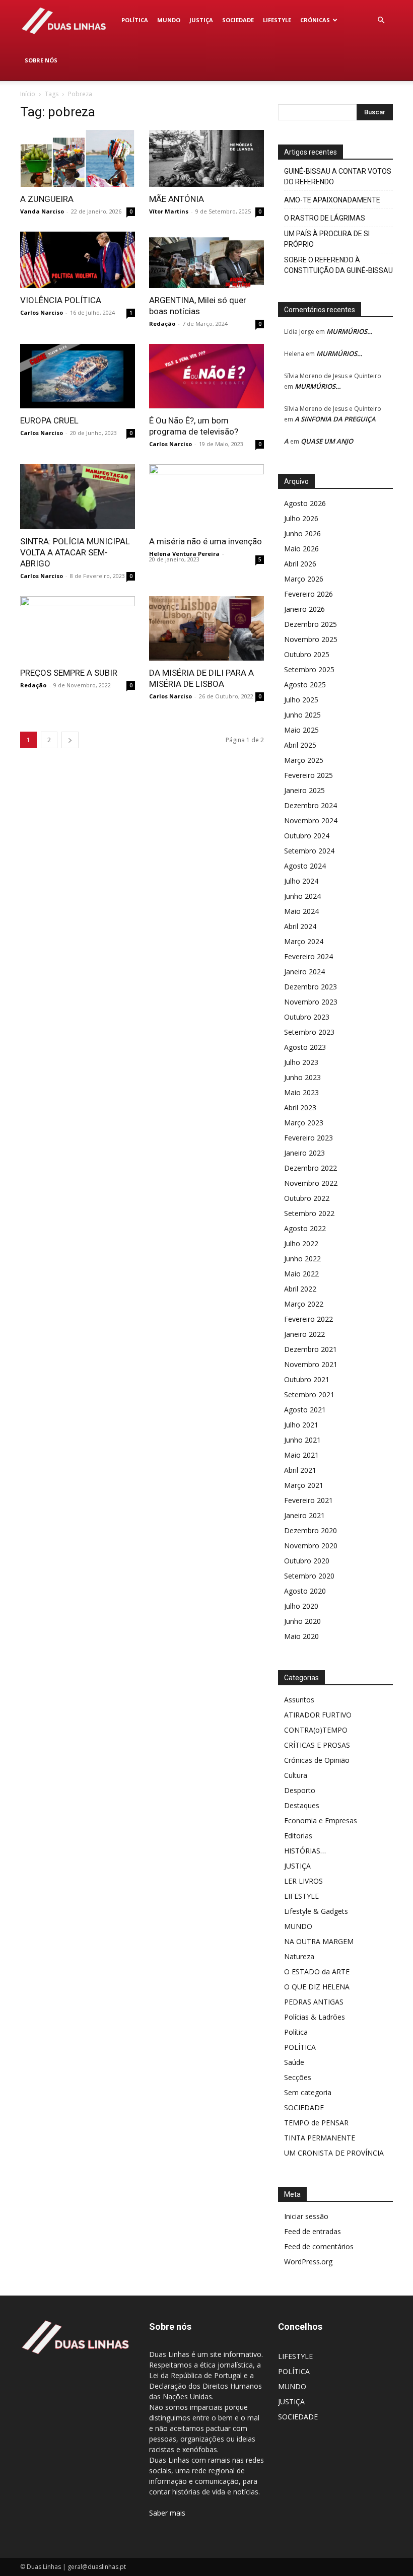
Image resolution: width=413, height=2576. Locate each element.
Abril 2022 (300, 1289)
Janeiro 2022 (304, 1334)
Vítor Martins (169, 211)
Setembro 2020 (309, 1576)
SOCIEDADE (238, 20)
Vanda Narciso (42, 211)
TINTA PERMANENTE (320, 2138)
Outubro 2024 (307, 836)
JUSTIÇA (201, 20)
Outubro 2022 (307, 1198)
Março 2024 (304, 941)
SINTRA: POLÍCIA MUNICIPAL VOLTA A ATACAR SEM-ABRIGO (75, 552)
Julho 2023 (301, 1062)
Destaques (302, 1805)
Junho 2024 (302, 896)
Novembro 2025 (311, 639)
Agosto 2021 (305, 1410)
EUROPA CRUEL (49, 420)
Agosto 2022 (305, 1228)
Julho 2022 (301, 1243)
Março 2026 (304, 579)
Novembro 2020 (311, 1546)
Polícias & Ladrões (315, 2017)
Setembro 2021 (309, 1394)
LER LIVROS (303, 1881)
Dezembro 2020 (311, 1530)
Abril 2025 (300, 745)
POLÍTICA (135, 20)
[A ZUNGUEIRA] (78, 158)
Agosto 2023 (305, 1047)
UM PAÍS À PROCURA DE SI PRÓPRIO (327, 239)
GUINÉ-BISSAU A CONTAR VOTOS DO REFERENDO (338, 176)
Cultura (296, 1775)
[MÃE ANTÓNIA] (206, 158)
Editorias (298, 1836)
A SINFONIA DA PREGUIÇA (335, 419)
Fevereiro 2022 (308, 1319)
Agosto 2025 (305, 685)
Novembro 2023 (311, 1002)
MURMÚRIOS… (350, 331)
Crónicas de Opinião (317, 1760)
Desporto (300, 1790)
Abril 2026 (300, 564)
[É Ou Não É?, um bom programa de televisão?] (206, 376)
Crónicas (315, 20)
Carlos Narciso (42, 312)
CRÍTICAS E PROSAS (317, 1745)
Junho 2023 (302, 1077)
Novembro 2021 (311, 1364)
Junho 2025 (302, 715)
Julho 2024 (301, 881)
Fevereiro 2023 (308, 1138)
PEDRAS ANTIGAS (314, 2002)
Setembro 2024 (309, 851)
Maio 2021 (301, 1455)
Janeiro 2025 (304, 790)
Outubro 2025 (307, 654)
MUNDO (169, 20)
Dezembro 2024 (311, 805)
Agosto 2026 (305, 503)
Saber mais (167, 2513)
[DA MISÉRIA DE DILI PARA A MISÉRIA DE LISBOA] (206, 628)
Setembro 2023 (309, 1032)
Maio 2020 (301, 1636)
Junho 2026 (302, 533)
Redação (162, 324)
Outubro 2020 (307, 1561)
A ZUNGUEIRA (47, 199)
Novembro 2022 (311, 1183)
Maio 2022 (301, 1274)
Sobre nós (41, 60)
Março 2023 (304, 1123)
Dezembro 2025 (311, 624)
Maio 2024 (301, 911)
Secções (298, 2077)
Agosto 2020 (305, 1591)
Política (296, 2032)
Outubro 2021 (307, 1379)
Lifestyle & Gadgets (316, 1911)
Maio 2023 (301, 1092)
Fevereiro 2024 (308, 956)
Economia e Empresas (321, 1820)
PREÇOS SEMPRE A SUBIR (69, 673)
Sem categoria (308, 2092)
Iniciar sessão (306, 2216)
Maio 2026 (301, 549)
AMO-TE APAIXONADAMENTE (332, 200)
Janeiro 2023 (304, 1153)
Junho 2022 (302, 1259)
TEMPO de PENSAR (316, 2123)
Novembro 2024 (311, 820)
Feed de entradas (313, 2231)
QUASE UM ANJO (327, 441)
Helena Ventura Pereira (184, 554)
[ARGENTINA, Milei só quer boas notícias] (206, 260)
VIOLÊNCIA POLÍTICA (61, 300)
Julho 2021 (301, 1425)
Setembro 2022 (309, 1213)
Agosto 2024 (305, 866)
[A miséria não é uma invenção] (206, 496)
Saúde (294, 2062)
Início (28, 94)
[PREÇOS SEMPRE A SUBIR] (78, 628)
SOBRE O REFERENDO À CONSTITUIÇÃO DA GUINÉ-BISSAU (338, 265)
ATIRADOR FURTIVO (318, 1715)
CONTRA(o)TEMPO (316, 1730)
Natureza (299, 1956)
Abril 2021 (300, 1470)
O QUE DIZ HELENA (317, 1987)
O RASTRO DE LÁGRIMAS (325, 218)
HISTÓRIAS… (305, 1851)
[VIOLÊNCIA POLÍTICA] (78, 260)
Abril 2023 (300, 1107)
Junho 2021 (302, 1440)
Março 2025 (304, 760)
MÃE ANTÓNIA (177, 199)
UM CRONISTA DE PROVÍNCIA (334, 2153)
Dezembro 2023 (311, 987)
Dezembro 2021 (311, 1349)
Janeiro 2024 (304, 972)
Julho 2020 (301, 1606)
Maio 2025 (301, 730)
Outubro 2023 (307, 1017)
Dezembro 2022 (311, 1168)
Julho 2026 (301, 518)
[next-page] (70, 740)
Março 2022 (304, 1304)
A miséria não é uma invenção (205, 541)
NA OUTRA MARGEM (319, 1941)
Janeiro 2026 (304, 609)
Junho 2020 (302, 1621)
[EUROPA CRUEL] (78, 376)
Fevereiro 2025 (308, 775)
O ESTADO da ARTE (317, 1972)
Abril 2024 (300, 926)
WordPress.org (308, 2262)
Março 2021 (304, 1485)
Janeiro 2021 (304, 1515)
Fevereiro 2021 (308, 1500)
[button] (381, 20)
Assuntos (299, 1700)
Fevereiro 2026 (308, 594)
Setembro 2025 (309, 669)
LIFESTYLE (277, 20)
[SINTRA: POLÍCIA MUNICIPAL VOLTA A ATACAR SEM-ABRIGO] (78, 496)
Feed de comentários (319, 2246)
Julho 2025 (301, 700)
